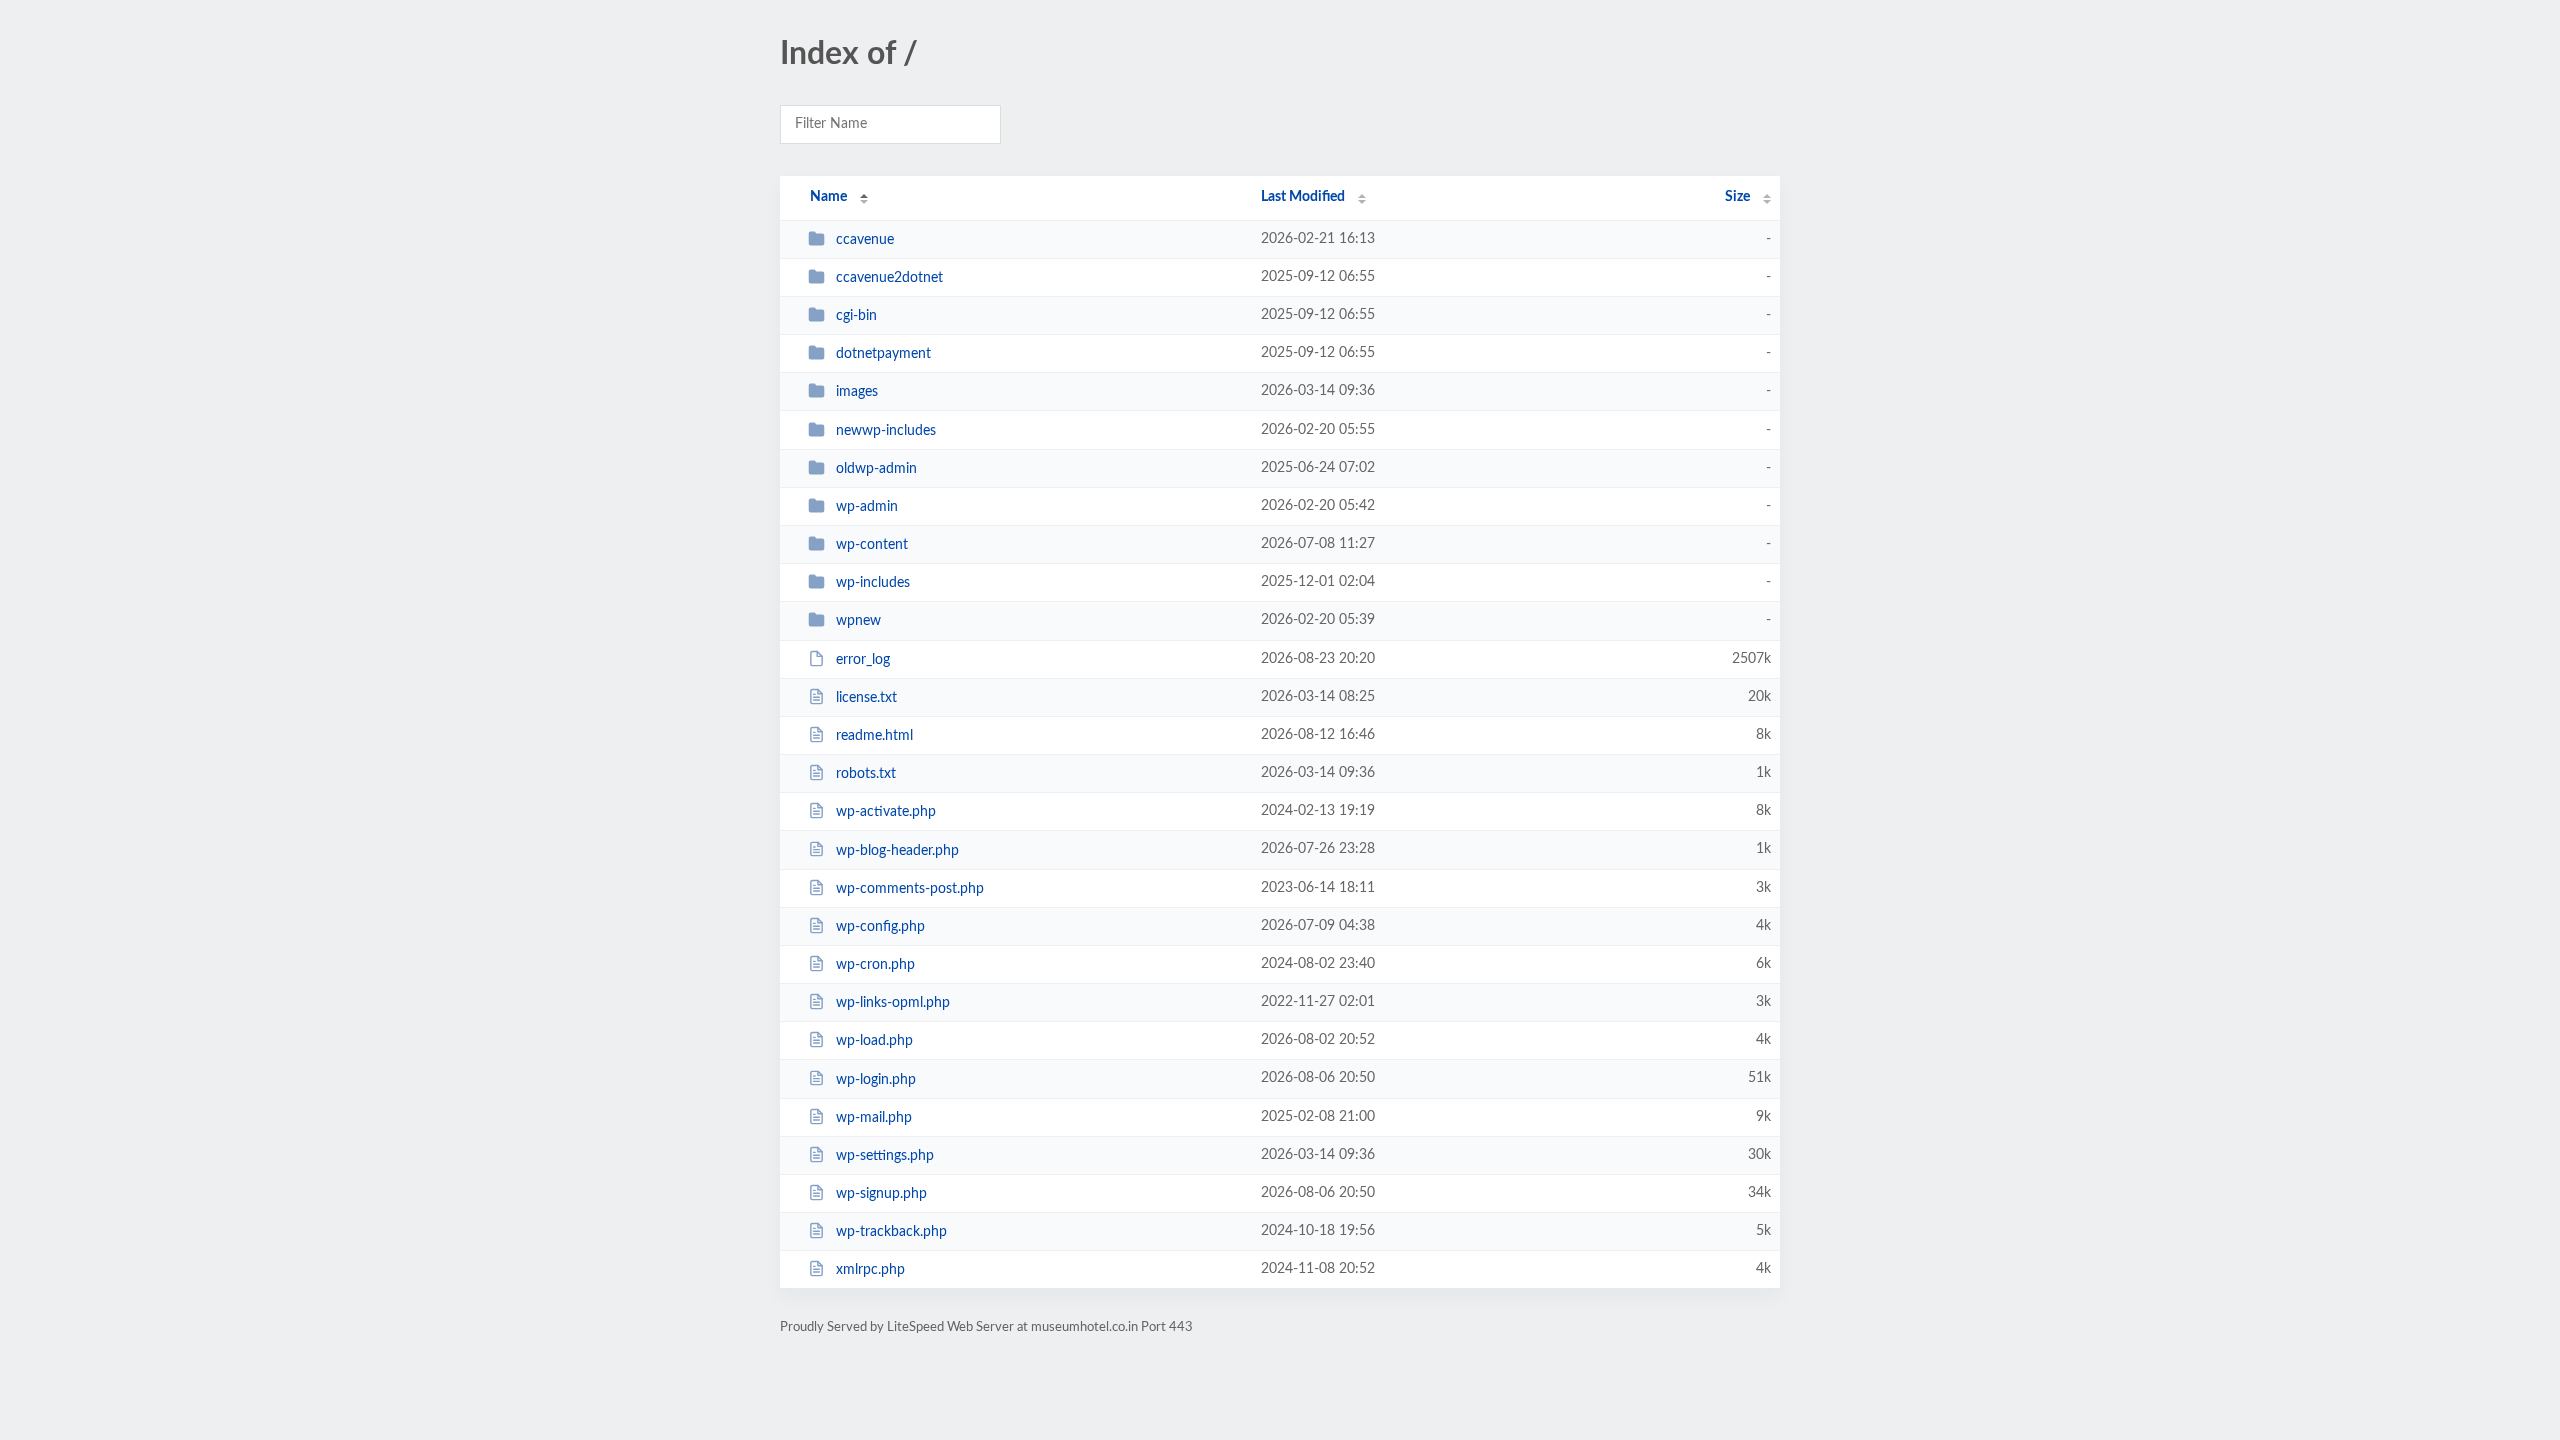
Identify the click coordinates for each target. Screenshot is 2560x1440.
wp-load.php (874, 1041)
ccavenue (865, 240)
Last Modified (1303, 197)
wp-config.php (880, 927)
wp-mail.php (874, 1118)
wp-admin (867, 507)
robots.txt (866, 774)
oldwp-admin (876, 469)
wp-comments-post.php (910, 889)
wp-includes (873, 583)
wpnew (858, 621)
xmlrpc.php (870, 1270)
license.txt (866, 698)
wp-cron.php (875, 965)
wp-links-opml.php (893, 1003)
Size (1737, 197)
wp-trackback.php (891, 1232)
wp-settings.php (885, 1156)
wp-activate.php (886, 812)
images (857, 392)
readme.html (874, 736)
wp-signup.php (881, 1194)
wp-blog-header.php (897, 850)
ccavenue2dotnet (889, 278)
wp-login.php (876, 1079)
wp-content (872, 545)
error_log (863, 660)
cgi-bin (856, 316)
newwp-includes (886, 431)
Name (828, 197)
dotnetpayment (883, 354)
